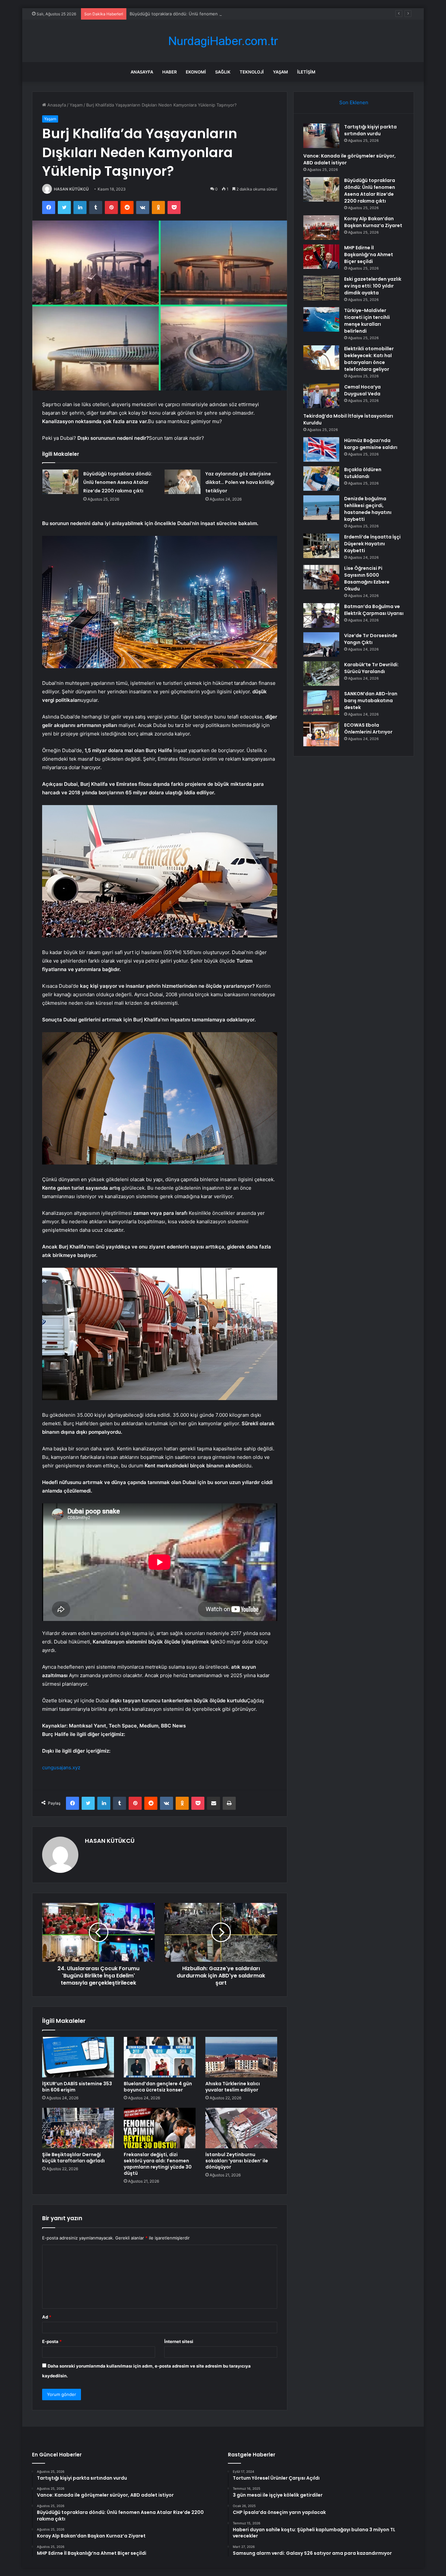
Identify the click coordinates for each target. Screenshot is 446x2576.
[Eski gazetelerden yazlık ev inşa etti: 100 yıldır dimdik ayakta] (321, 288)
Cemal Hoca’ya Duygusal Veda (362, 390)
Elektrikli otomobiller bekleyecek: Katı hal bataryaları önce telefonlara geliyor (369, 359)
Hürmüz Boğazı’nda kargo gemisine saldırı (371, 444)
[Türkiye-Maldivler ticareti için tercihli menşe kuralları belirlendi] (321, 319)
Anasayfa (142, 72)
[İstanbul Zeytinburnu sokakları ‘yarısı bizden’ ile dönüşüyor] (241, 2128)
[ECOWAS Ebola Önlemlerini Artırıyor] (321, 734)
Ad (47, 2317)
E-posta (52, 2341)
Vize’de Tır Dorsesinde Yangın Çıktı (371, 639)
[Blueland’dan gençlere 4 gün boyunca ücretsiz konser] (160, 2057)
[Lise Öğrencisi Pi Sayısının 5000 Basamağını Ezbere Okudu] (321, 577)
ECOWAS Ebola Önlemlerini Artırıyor (368, 728)
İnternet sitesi (179, 2341)
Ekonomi (196, 72)
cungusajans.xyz (61, 1767)
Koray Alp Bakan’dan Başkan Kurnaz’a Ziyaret (373, 222)
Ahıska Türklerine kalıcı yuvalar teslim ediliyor (233, 2087)
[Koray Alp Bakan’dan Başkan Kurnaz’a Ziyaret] (321, 228)
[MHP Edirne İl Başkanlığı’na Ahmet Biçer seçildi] (321, 257)
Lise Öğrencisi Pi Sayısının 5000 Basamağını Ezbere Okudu (367, 578)
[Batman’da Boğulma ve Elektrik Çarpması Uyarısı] (321, 615)
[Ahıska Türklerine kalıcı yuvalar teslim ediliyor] (241, 2057)
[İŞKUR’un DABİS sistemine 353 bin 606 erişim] (78, 2057)
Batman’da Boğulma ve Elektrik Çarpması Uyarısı (374, 610)
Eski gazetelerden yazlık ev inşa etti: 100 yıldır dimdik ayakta (373, 286)
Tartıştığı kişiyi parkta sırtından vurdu (370, 130)
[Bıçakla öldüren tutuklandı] (321, 479)
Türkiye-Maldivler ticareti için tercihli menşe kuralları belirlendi (367, 321)
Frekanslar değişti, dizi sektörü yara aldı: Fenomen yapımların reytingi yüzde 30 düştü (158, 2164)
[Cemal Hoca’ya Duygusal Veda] (321, 396)
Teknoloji (252, 72)
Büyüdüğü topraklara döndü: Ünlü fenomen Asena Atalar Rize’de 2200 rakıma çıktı (213, 14)
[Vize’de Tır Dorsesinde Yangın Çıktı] (321, 644)
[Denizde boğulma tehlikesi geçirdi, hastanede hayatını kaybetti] (321, 508)
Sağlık (223, 72)
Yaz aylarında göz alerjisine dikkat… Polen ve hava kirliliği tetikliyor (240, 482)
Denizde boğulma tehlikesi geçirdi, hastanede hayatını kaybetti (368, 509)
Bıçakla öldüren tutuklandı (363, 473)
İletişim (306, 72)
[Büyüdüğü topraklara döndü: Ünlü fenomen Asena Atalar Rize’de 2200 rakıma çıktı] (60, 482)
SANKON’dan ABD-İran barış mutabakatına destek (371, 701)
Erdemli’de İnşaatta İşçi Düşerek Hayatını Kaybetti (372, 544)
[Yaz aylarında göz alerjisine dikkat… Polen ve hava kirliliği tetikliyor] (183, 482)
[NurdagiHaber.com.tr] (223, 41)
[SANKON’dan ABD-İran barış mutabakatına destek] (321, 703)
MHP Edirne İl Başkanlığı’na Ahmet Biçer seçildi (369, 255)
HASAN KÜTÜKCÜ (71, 189)
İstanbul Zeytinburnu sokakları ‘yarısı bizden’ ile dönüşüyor (237, 2161)
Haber (169, 72)
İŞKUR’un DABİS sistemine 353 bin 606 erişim (77, 2087)
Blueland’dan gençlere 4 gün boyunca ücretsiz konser (158, 2087)
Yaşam (280, 72)
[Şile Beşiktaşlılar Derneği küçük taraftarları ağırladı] (78, 2128)
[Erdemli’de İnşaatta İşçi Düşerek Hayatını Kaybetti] (321, 546)
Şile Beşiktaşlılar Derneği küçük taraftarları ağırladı (73, 2158)
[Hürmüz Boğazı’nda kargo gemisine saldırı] (321, 449)
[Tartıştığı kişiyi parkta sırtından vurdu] (321, 136)
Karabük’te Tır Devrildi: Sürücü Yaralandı (371, 668)
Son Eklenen (354, 102)
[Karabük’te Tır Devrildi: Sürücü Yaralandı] (321, 674)
